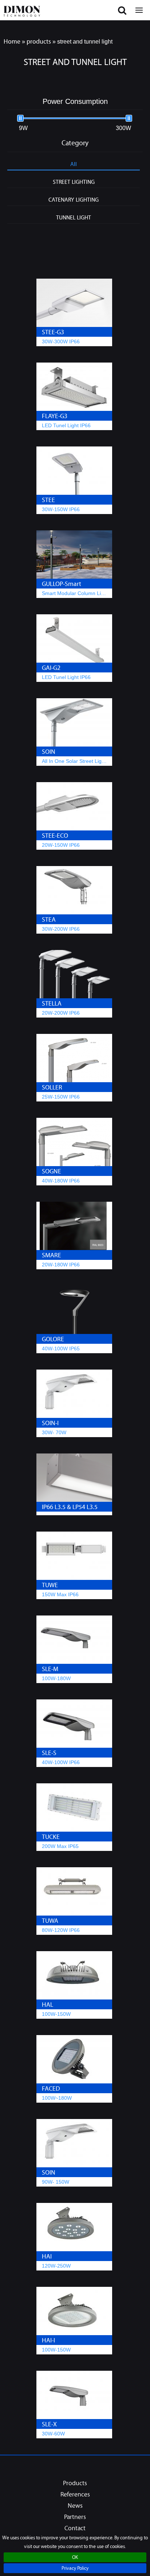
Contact (75, 2529)
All (74, 164)
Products (75, 2484)
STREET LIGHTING (74, 182)
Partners (75, 2518)
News (75, 2506)
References (75, 2495)
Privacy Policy (75, 2569)
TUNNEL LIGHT (74, 217)
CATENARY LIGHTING (74, 199)
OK (75, 2558)
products (39, 41)
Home (12, 41)
